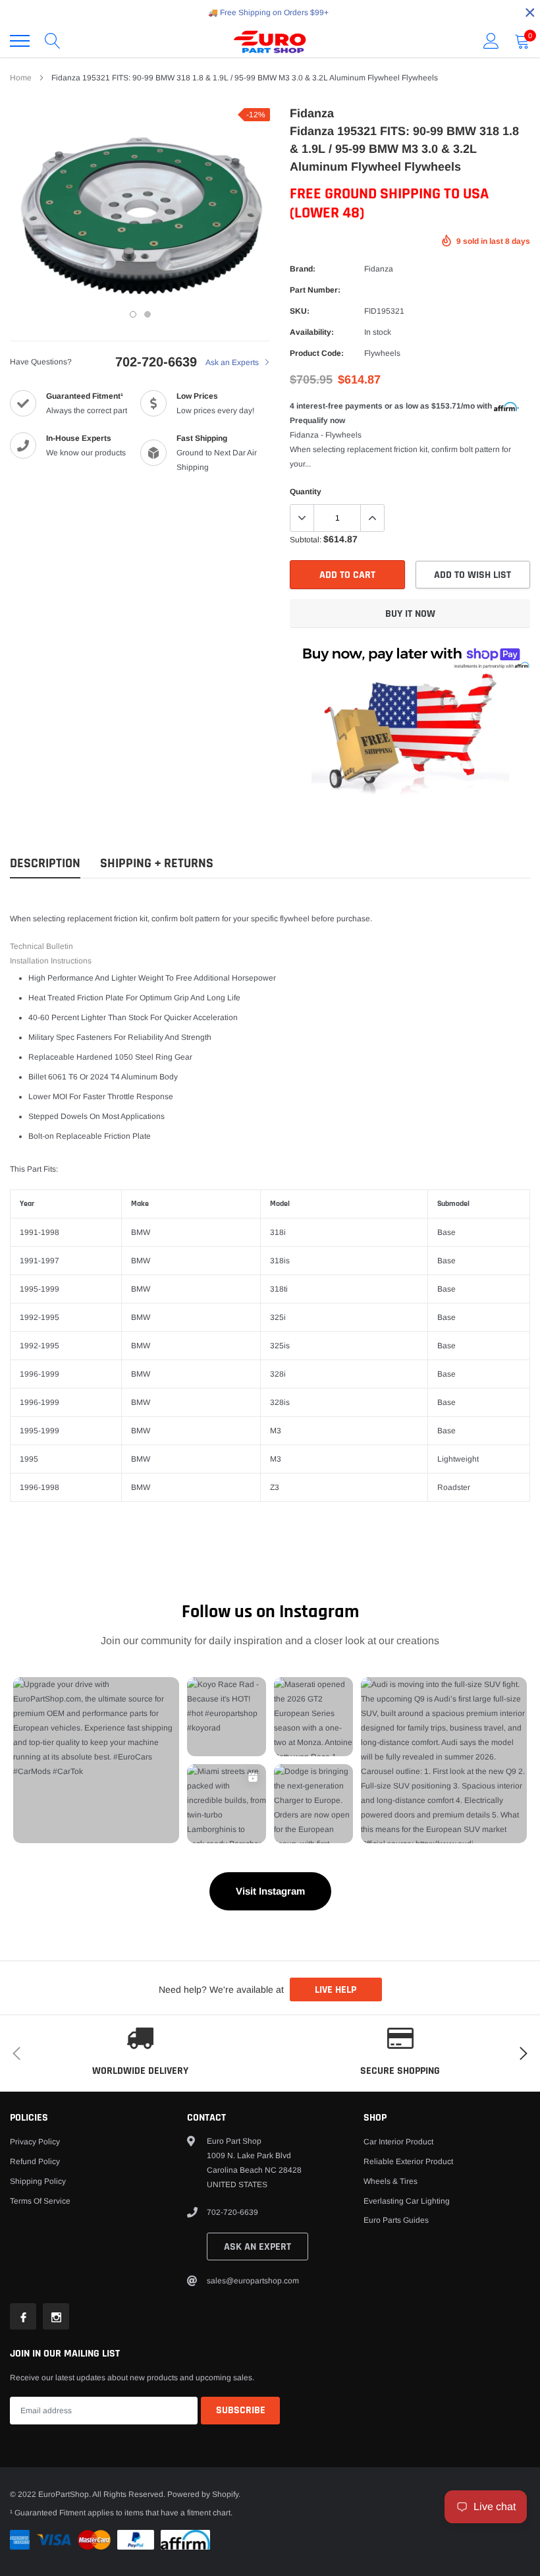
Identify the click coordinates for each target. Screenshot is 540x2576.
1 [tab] (133, 314)
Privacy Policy (35, 2142)
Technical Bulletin (41, 946)
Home (21, 78)
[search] (53, 41)
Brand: (303, 269)
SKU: (300, 311)
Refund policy (35, 2161)
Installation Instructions (51, 961)
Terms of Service (40, 2201)
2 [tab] (148, 314)
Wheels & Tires (391, 2181)
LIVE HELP (336, 1990)
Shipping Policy (38, 2181)
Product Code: (317, 353)
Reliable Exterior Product (408, 2161)
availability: (312, 332)
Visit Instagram (270, 1891)
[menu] (20, 41)
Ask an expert (257, 2247)
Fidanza (379, 269)
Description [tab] (45, 864)
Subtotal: (306, 540)
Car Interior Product (398, 2142)
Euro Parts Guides (396, 2220)
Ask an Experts (233, 362)
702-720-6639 (156, 362)
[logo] (270, 41)
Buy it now (410, 614)
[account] (491, 41)
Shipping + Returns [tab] (157, 864)
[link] (23, 2316)
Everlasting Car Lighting (407, 2201)
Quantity (306, 492)
